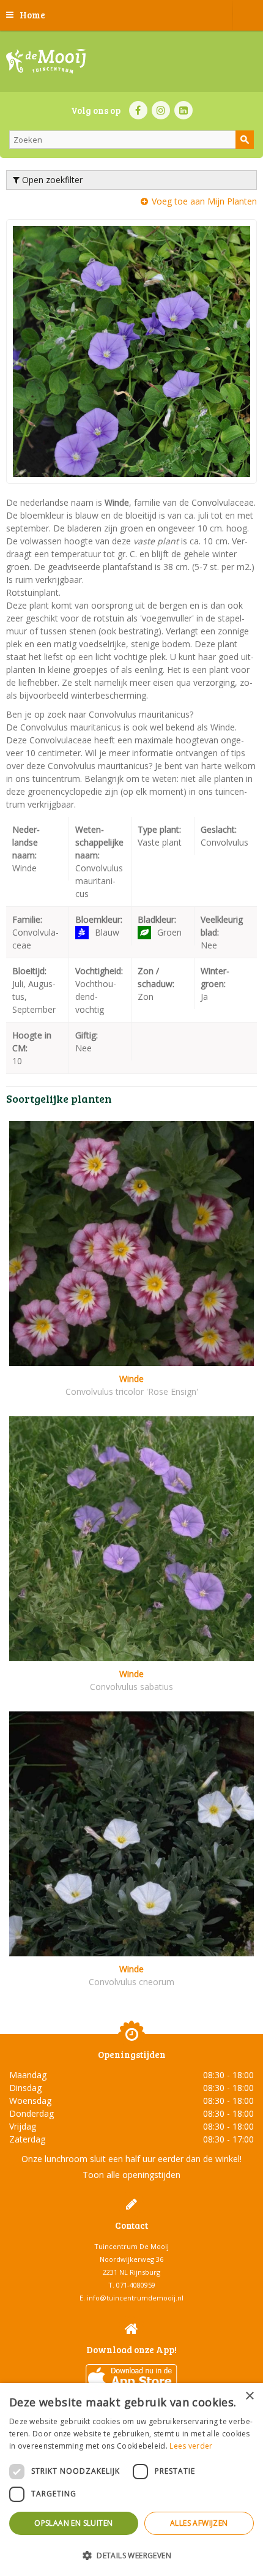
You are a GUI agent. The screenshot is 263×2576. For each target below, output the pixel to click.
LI (183, 110)
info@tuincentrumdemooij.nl (135, 2298)
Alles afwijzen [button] (199, 2523)
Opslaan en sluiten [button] (73, 2523)
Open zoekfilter (51, 180)
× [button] (249, 2396)
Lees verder (191, 2446)
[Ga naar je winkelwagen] (248, 15)
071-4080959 (136, 2285)
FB (138, 110)
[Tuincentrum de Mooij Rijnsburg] (46, 61)
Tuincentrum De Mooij (131, 2246)
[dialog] (131, 2480)
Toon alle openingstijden (131, 2175)
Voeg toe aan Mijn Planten (204, 201)
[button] (131, 2555)
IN (161, 110)
